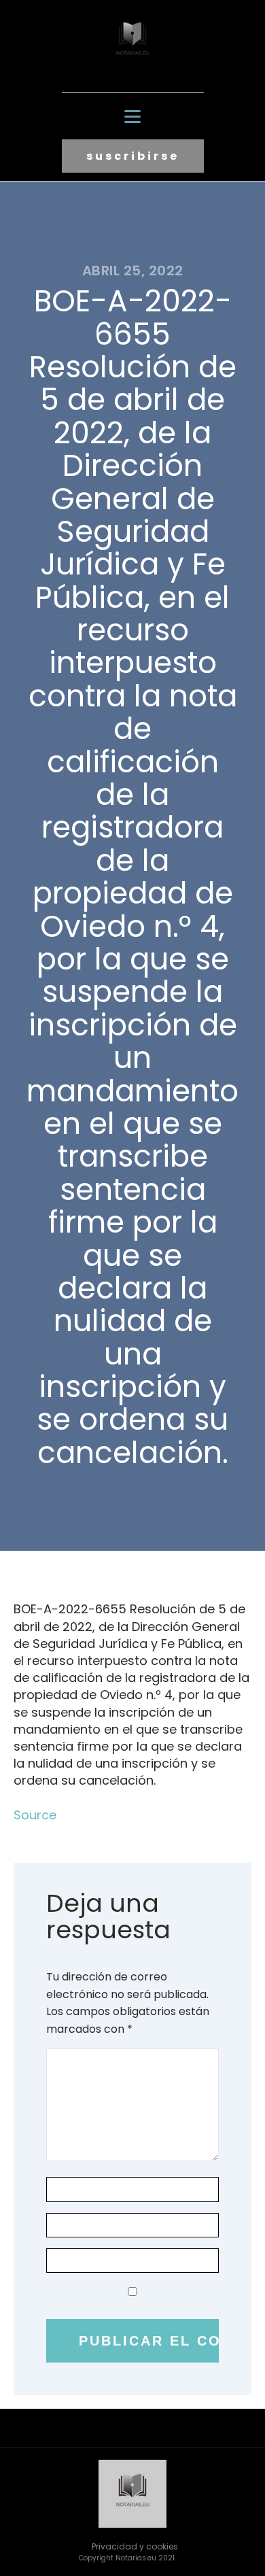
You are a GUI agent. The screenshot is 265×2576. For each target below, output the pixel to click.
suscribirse (133, 156)
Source (35, 1815)
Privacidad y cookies (135, 2546)
